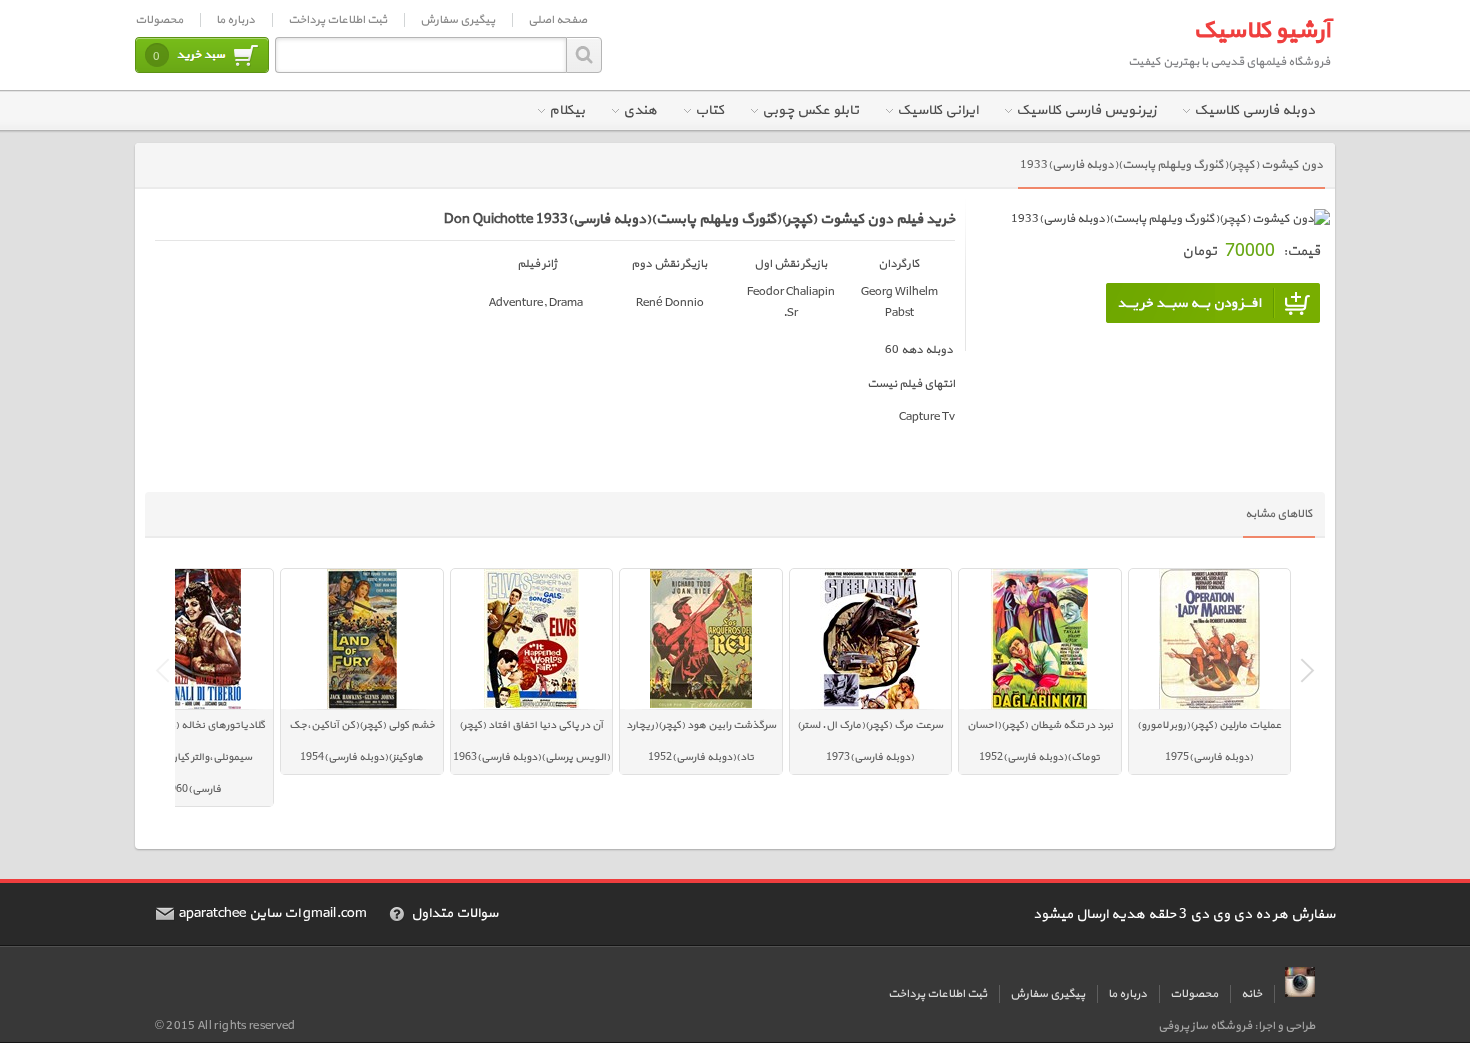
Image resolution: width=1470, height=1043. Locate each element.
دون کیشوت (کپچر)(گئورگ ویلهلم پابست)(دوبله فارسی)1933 (1171, 165)
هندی (640, 110)
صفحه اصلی (557, 20)
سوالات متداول (454, 914)
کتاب (709, 110)
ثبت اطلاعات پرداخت (337, 20)
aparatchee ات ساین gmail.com (273, 914)
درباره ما (235, 20)
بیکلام (567, 110)
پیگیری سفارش (457, 20)
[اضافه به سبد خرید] (1213, 303)
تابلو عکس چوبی (810, 110)
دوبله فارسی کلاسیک (1254, 110)
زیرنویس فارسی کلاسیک (1086, 110)
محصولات (159, 20)
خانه (1251, 994)
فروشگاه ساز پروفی (1205, 1026)
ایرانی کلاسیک (937, 110)
